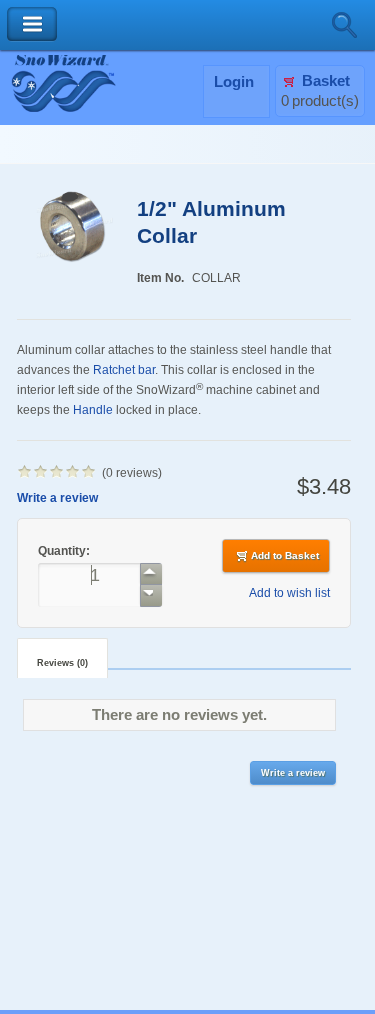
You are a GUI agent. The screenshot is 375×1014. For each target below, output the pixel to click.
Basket (326, 81)
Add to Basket (285, 555)
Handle (93, 409)
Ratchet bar (124, 369)
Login (234, 82)
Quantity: (65, 550)
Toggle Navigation (32, 24)
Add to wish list (289, 592)
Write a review (57, 497)
